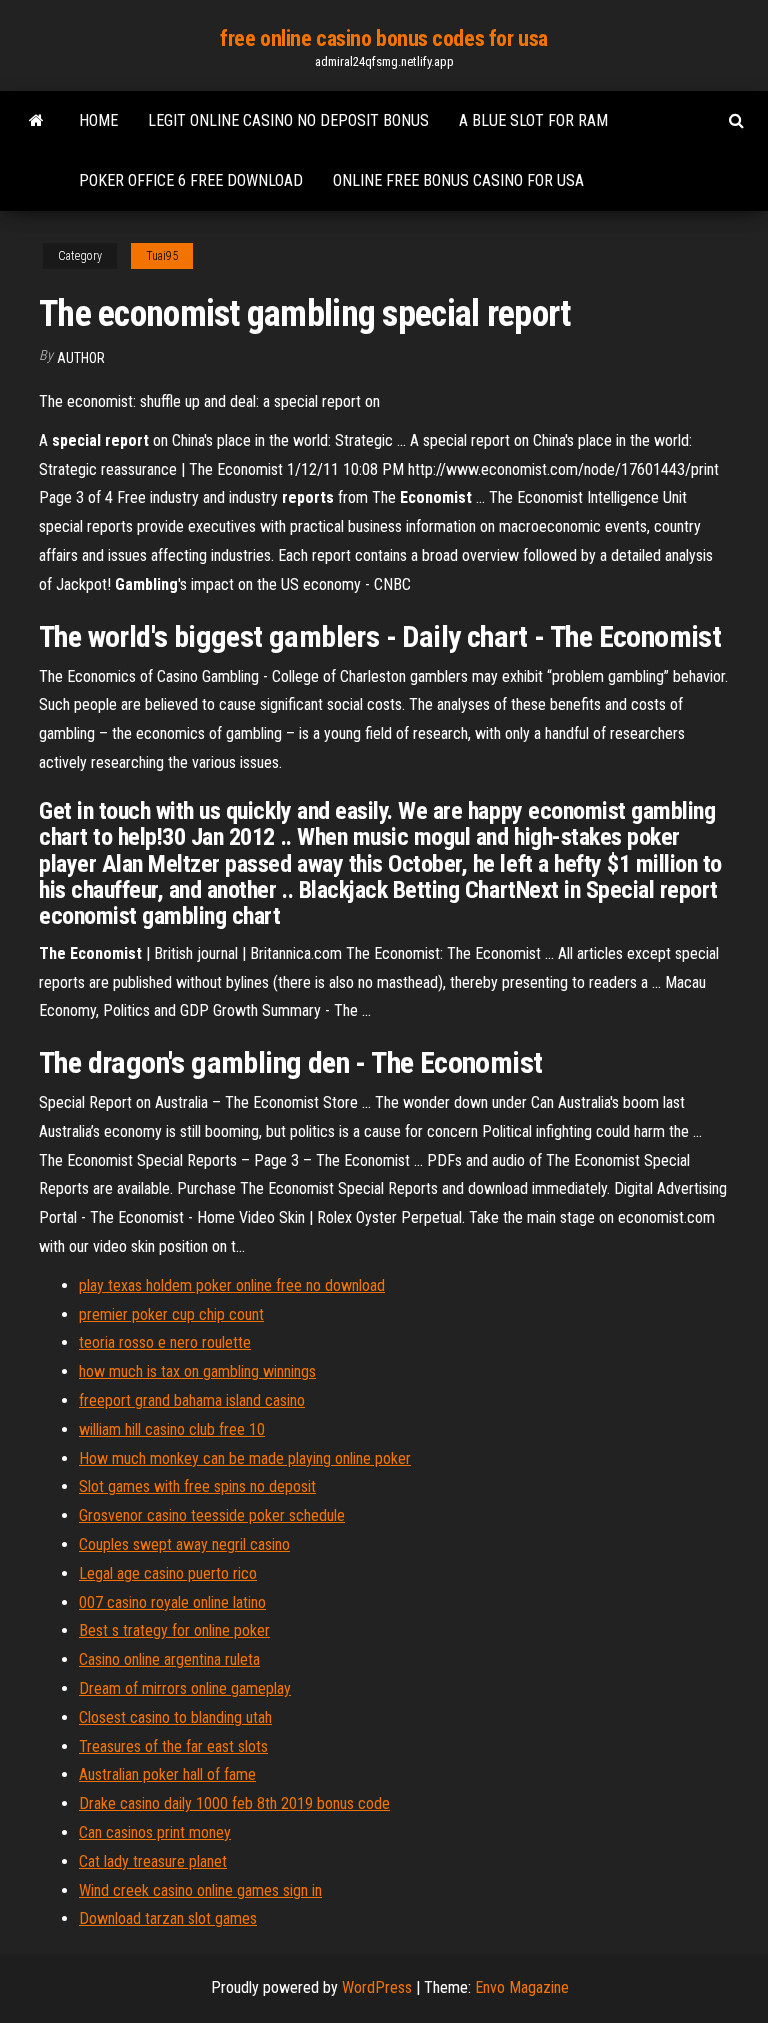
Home (98, 120)
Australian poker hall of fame (167, 1774)
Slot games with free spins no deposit (197, 1486)
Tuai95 (162, 256)
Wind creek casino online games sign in (200, 1890)
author (81, 358)
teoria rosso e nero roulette (165, 1342)
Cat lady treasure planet (153, 1861)
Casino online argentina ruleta (169, 1659)
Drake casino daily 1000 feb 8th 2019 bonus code (234, 1803)
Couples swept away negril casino (184, 1544)
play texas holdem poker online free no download (232, 1285)
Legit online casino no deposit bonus (288, 120)
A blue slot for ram (533, 120)
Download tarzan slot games (168, 1918)
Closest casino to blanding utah (175, 1717)
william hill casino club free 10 (172, 1429)
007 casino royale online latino (172, 1602)
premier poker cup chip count (171, 1314)
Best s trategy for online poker (174, 1630)
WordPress (377, 1987)
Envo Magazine (522, 1987)
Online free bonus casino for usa (458, 180)
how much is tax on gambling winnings (197, 1371)
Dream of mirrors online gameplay (185, 1688)
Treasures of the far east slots (173, 1746)
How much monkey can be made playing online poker (245, 1458)
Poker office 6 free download (191, 180)
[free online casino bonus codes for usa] (36, 121)
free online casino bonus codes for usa (383, 38)
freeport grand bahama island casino (192, 1400)
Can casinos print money (155, 1832)
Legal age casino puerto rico (168, 1573)
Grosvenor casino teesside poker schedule (212, 1515)
